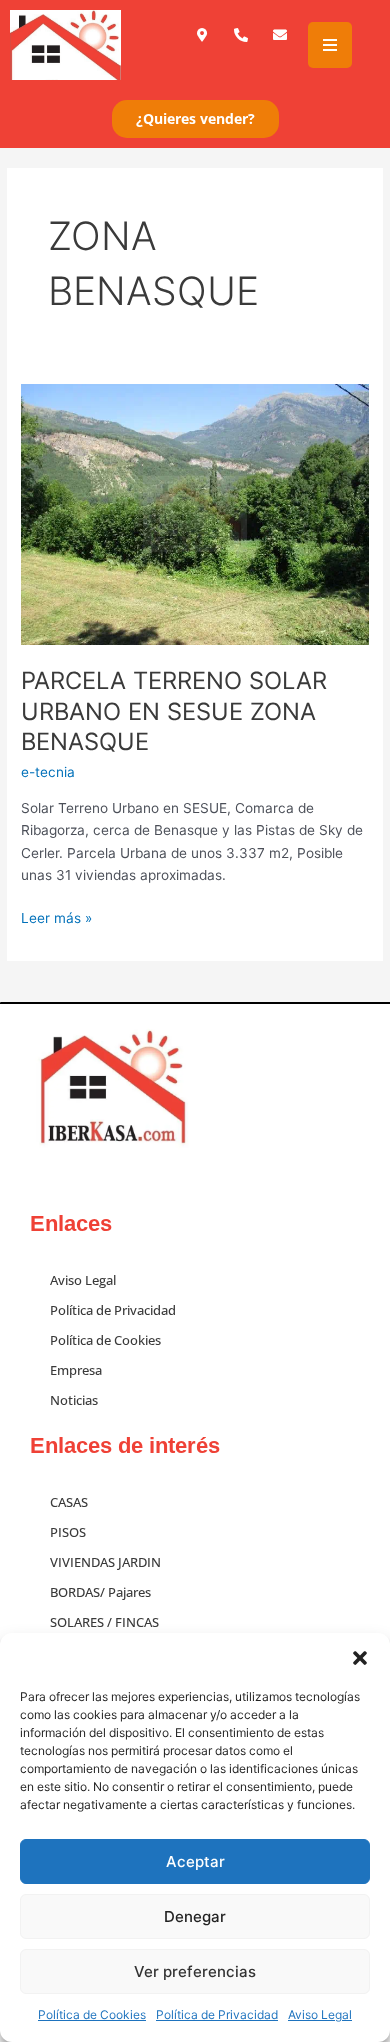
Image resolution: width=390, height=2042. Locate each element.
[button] (360, 1658)
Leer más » (56, 916)
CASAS (69, 1502)
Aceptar (195, 1861)
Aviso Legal (320, 2014)
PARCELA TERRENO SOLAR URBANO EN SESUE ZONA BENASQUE (174, 711)
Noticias (74, 1400)
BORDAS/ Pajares (100, 1592)
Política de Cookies (92, 2014)
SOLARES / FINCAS (104, 1622)
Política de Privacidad (217, 2014)
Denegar (195, 1916)
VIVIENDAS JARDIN (105, 1562)
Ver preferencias (195, 1971)
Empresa (76, 1370)
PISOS (68, 1532)
